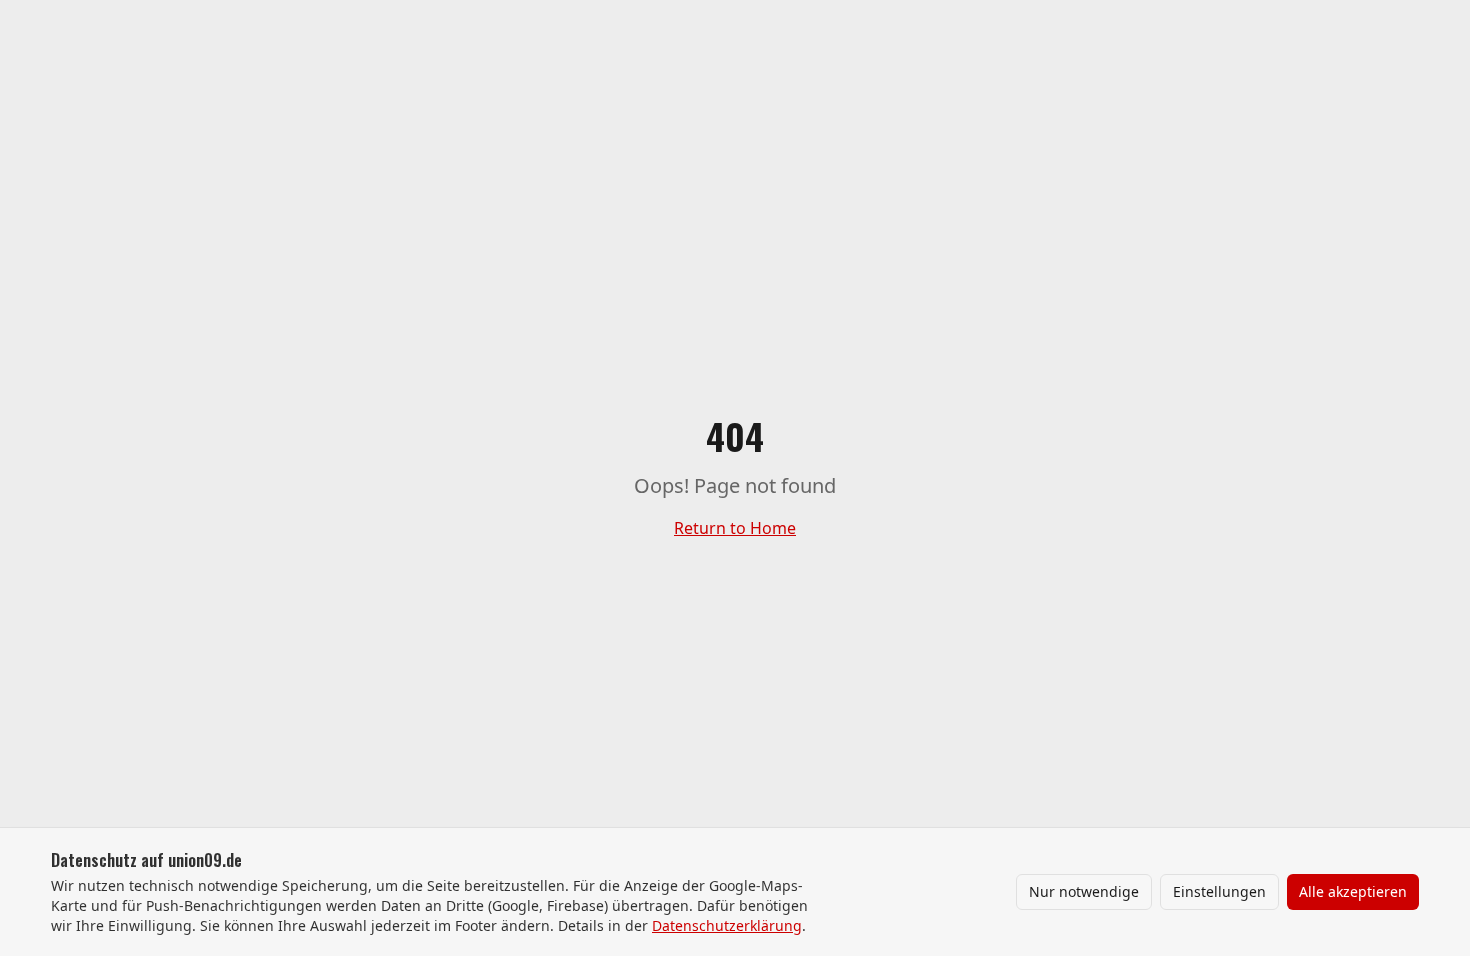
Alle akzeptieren (1353, 891)
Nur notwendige (1084, 891)
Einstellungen (1219, 891)
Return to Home (735, 528)
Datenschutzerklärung (727, 925)
